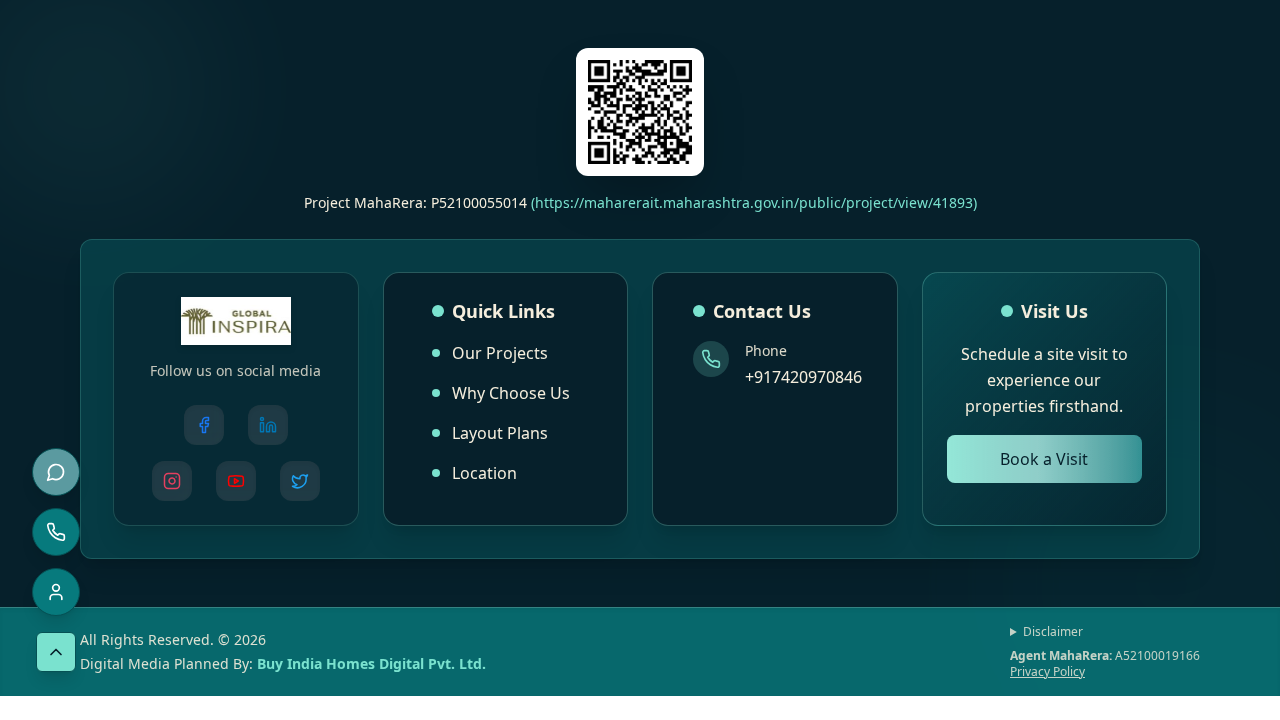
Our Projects (500, 353)
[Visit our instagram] (172, 481)
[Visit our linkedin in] (268, 425)
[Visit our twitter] (300, 481)
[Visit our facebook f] (204, 425)
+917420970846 (803, 377)
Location (484, 473)
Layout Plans (500, 433)
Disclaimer (1053, 632)
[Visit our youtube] (236, 481)
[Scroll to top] (56, 652)
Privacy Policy (1047, 671)
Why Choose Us (511, 393)
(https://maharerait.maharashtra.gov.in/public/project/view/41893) (754, 202)
